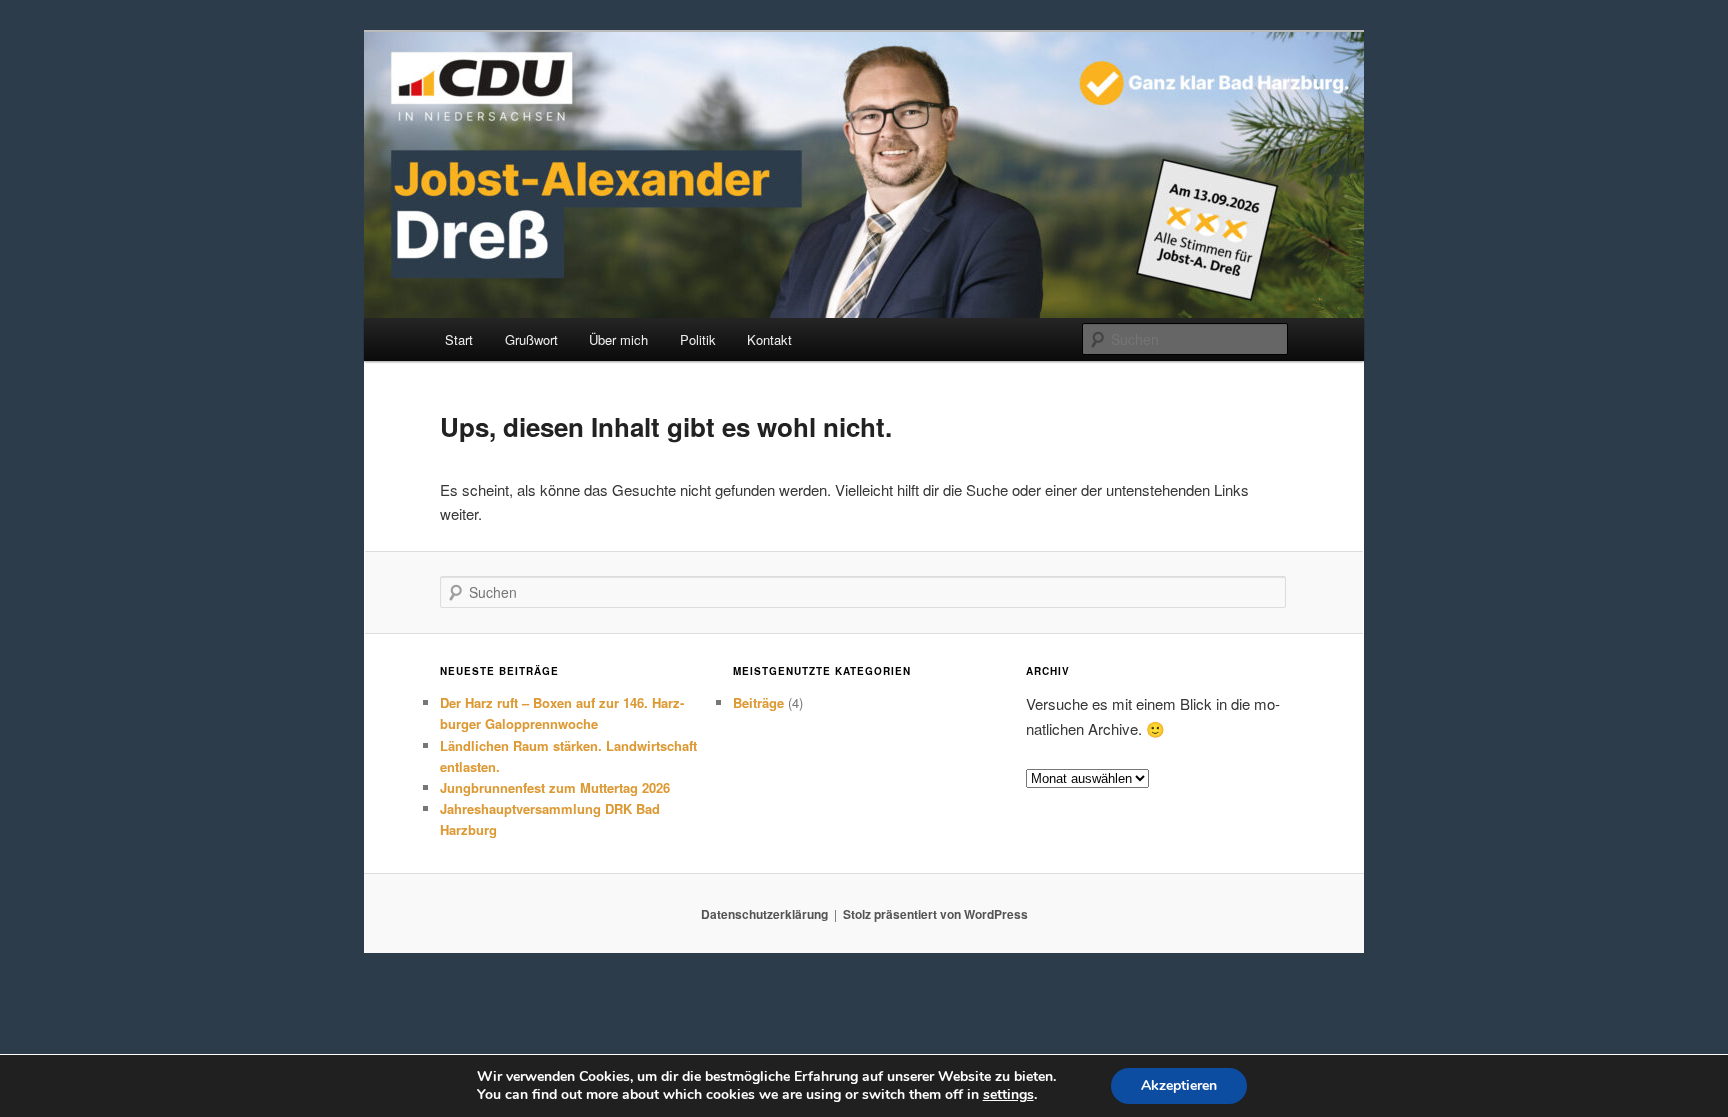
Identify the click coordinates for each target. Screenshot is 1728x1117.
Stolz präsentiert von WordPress (935, 914)
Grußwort (531, 339)
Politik (698, 339)
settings (1008, 1095)
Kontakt (769, 339)
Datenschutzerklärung (764, 914)
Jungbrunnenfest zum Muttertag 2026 (555, 787)
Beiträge (758, 702)
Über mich (618, 339)
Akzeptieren (1179, 1085)
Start (459, 339)
